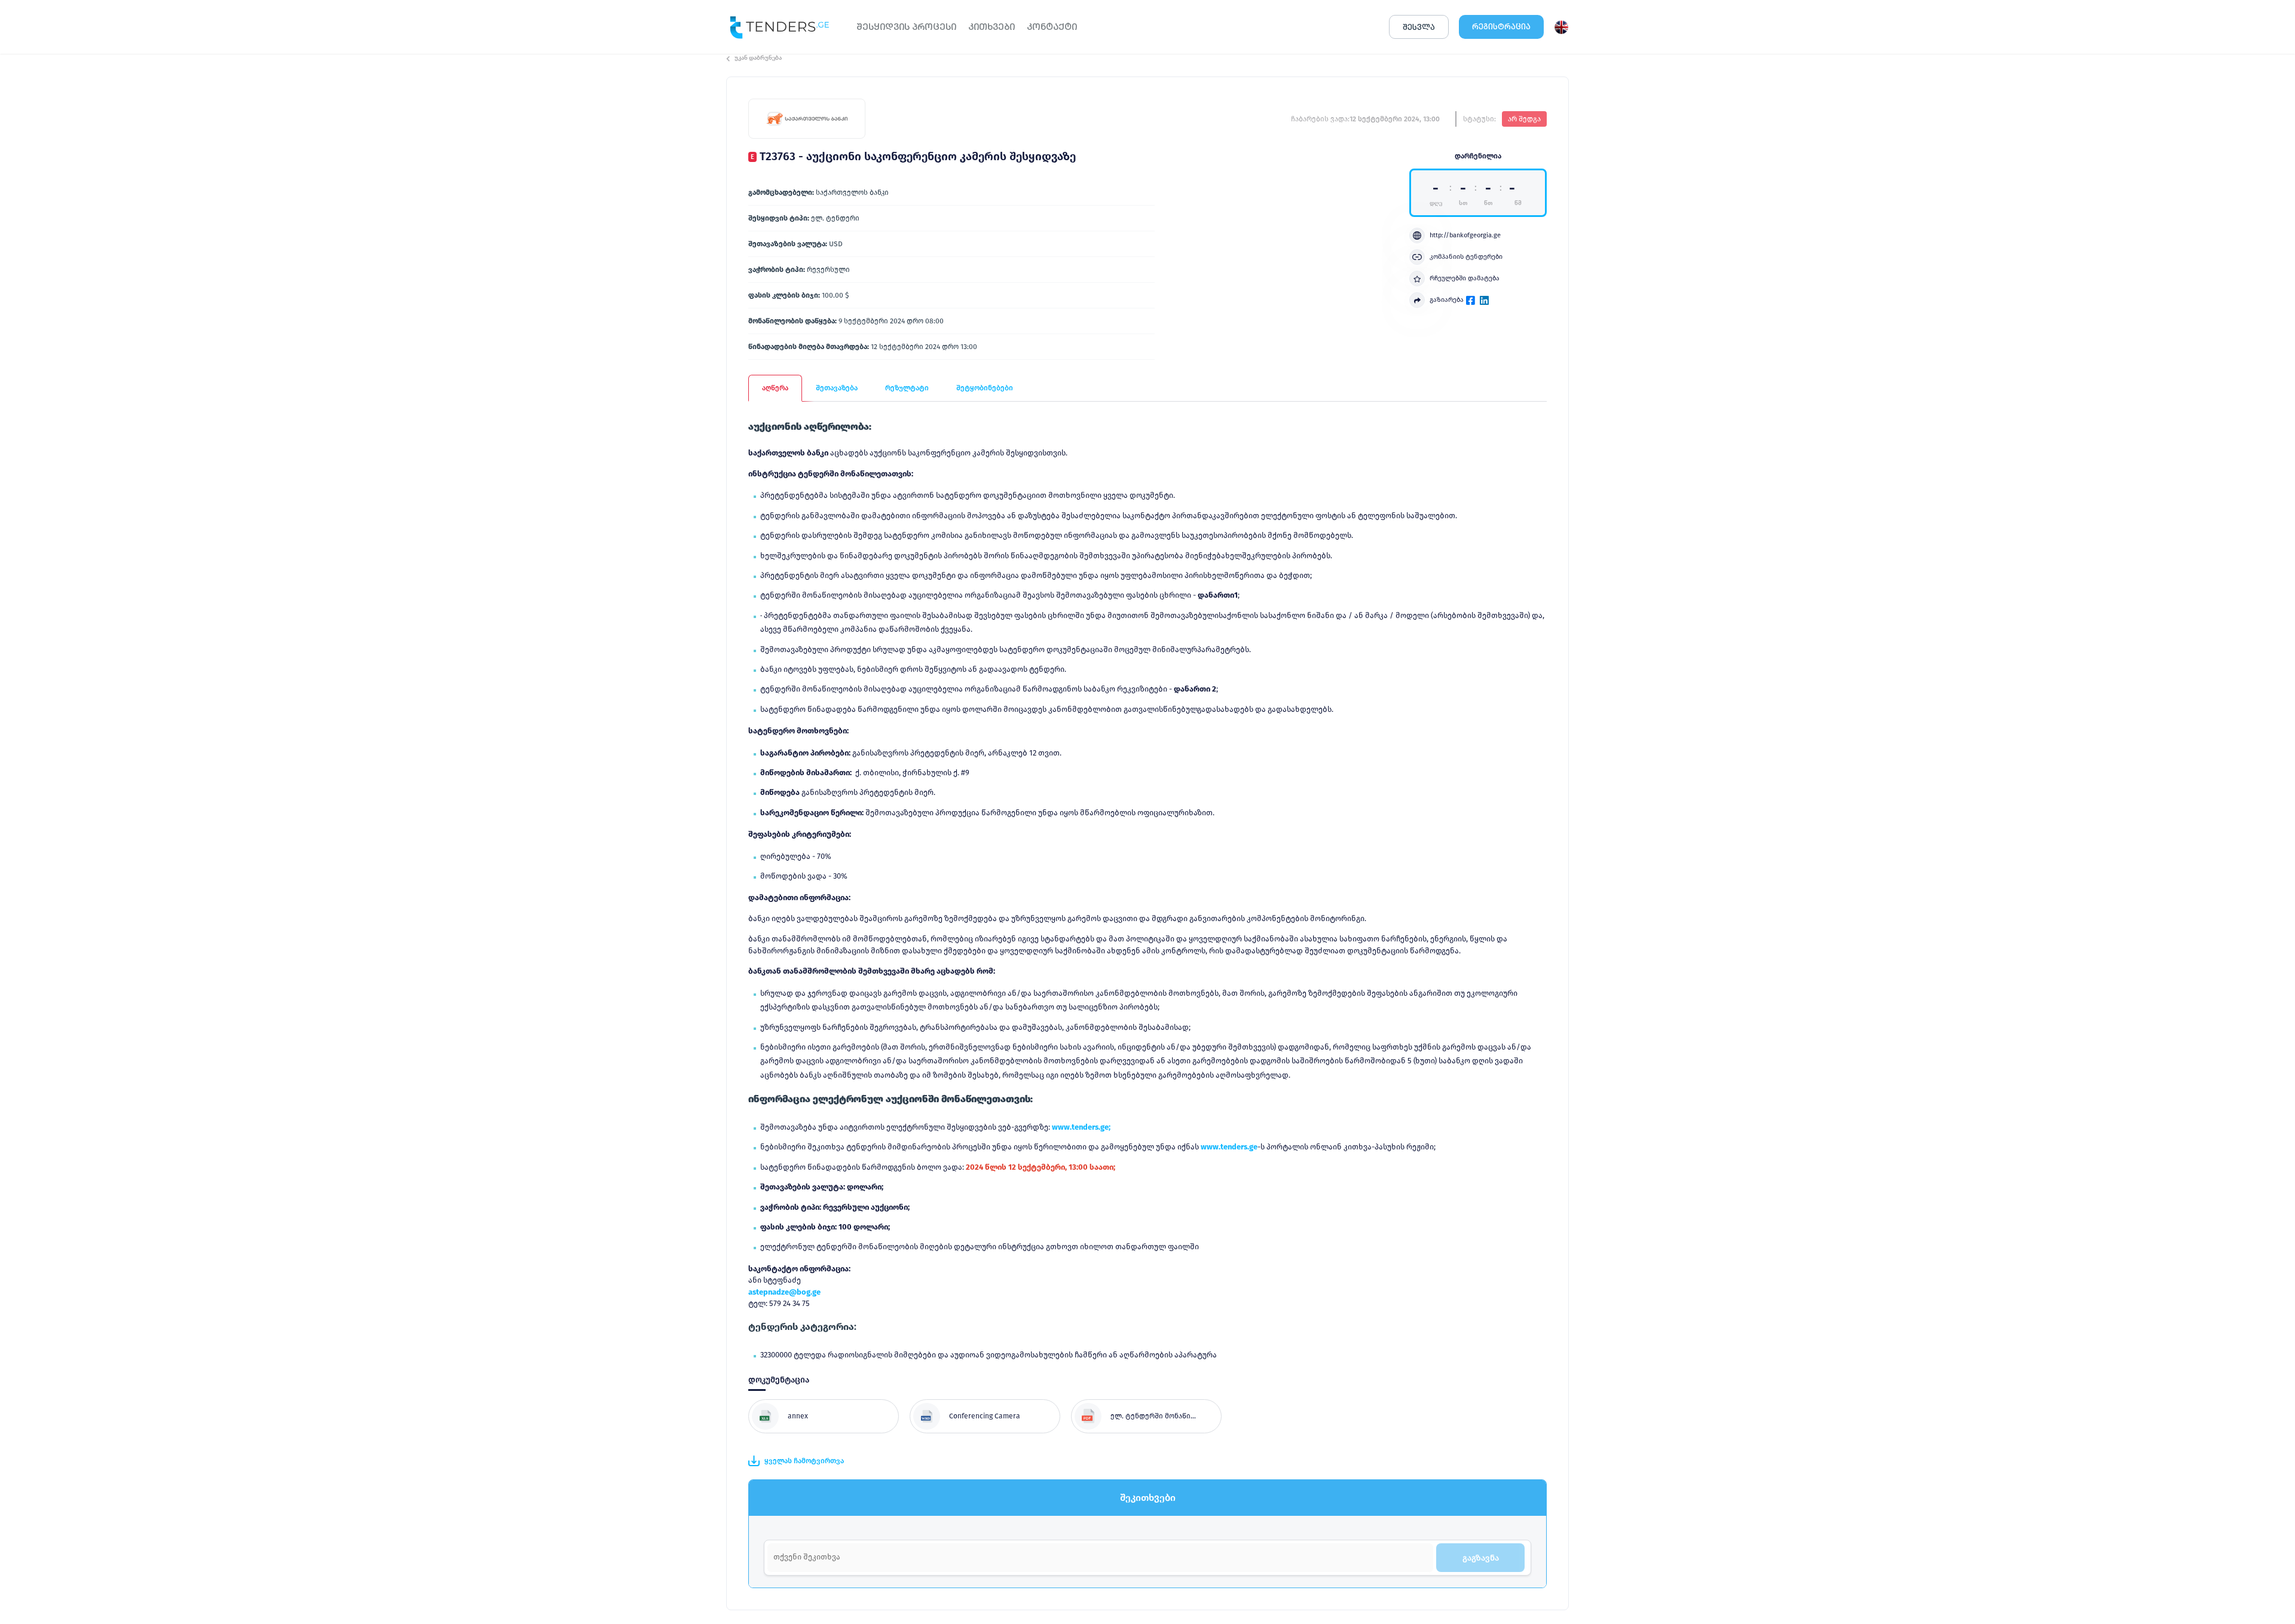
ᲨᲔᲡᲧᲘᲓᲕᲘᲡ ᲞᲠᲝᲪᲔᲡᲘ (906, 27)
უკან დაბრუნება (758, 58)
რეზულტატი (907, 388)
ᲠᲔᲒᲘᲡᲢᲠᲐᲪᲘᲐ (1501, 27)
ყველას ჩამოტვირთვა (804, 1461)
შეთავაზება (837, 388)
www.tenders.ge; (1081, 1127)
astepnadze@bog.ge (784, 1292)
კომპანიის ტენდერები (1466, 257)
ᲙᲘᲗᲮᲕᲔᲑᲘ (992, 27)
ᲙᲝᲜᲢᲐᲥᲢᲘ (1052, 27)
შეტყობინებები (985, 388)
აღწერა (775, 388)
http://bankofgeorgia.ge (1465, 235)
